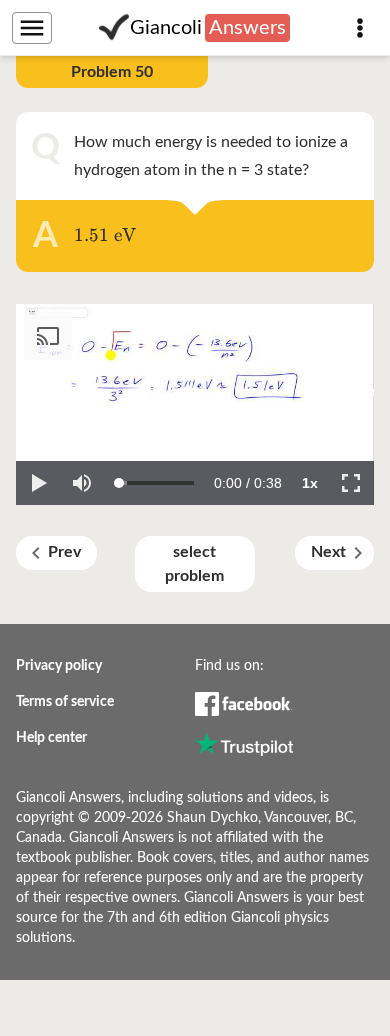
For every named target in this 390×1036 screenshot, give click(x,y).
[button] (38, 483)
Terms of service (65, 702)
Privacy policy (59, 666)
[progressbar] (248, 483)
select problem (194, 564)
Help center (51, 738)
